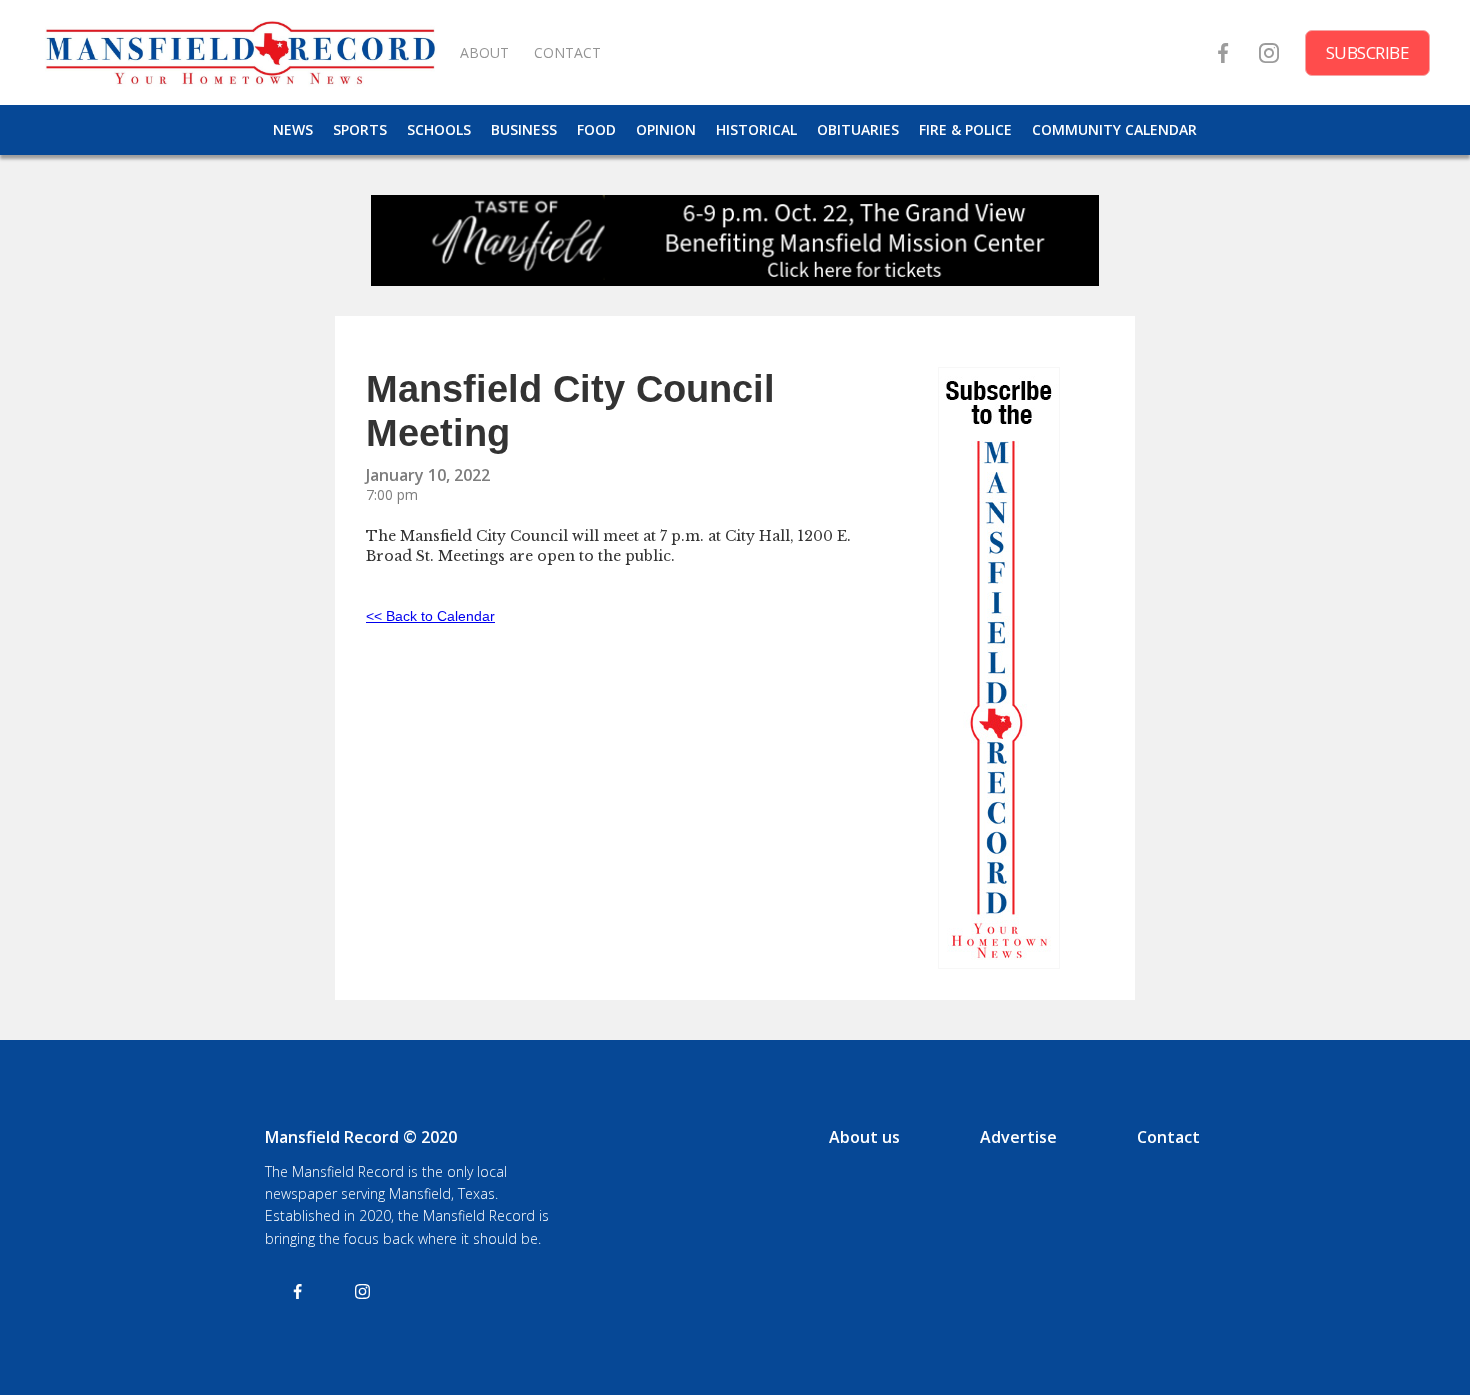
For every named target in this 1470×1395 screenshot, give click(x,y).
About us (864, 1137)
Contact (1168, 1137)
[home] (240, 52)
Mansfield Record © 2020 (361, 1137)
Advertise (1018, 1137)
